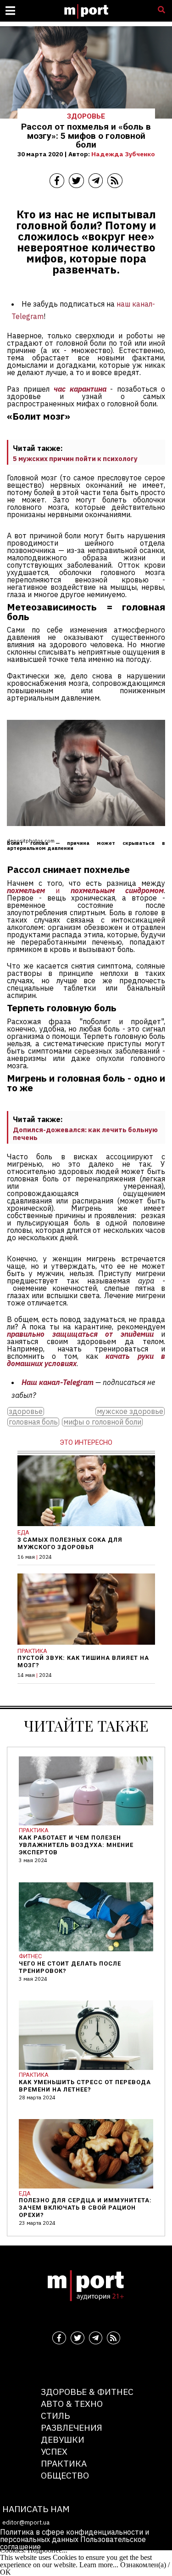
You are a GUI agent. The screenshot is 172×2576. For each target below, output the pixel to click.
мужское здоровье (130, 1411)
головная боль (33, 1422)
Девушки (63, 2439)
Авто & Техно (72, 2403)
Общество (65, 2475)
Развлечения (72, 2427)
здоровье (26, 1411)
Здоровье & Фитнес (87, 2391)
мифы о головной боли (102, 1422)
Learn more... (99, 2565)
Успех (54, 2451)
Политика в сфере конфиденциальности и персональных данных (75, 2536)
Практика (64, 2463)
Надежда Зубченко (123, 154)
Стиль (55, 2415)
